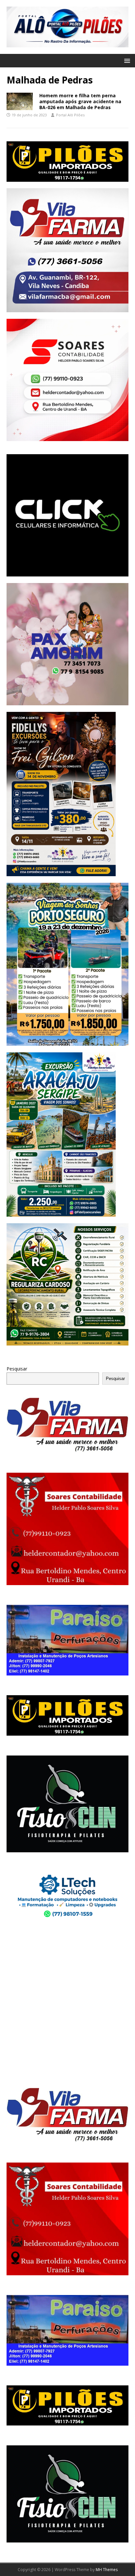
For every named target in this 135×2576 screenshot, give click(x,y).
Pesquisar (17, 1369)
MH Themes (107, 2570)
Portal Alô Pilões (70, 115)
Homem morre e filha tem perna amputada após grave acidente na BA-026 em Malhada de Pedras (80, 101)
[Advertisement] (67, 2004)
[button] (126, 60)
